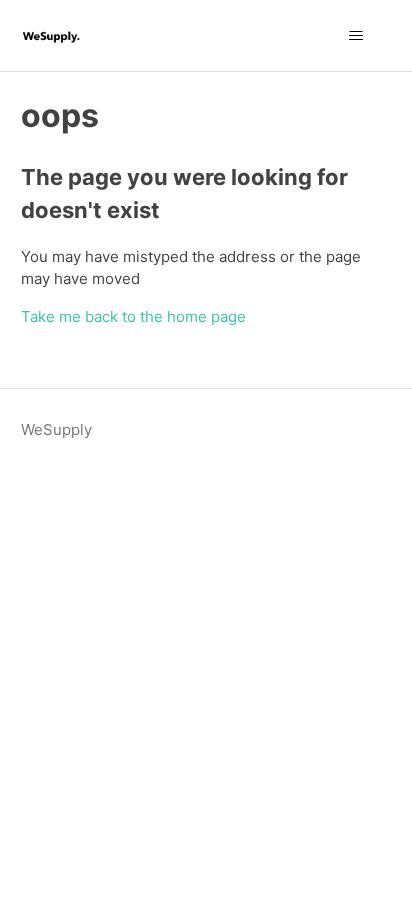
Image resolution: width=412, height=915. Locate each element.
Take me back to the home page (133, 316)
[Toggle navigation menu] (355, 36)
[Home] (52, 35)
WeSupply (56, 429)
